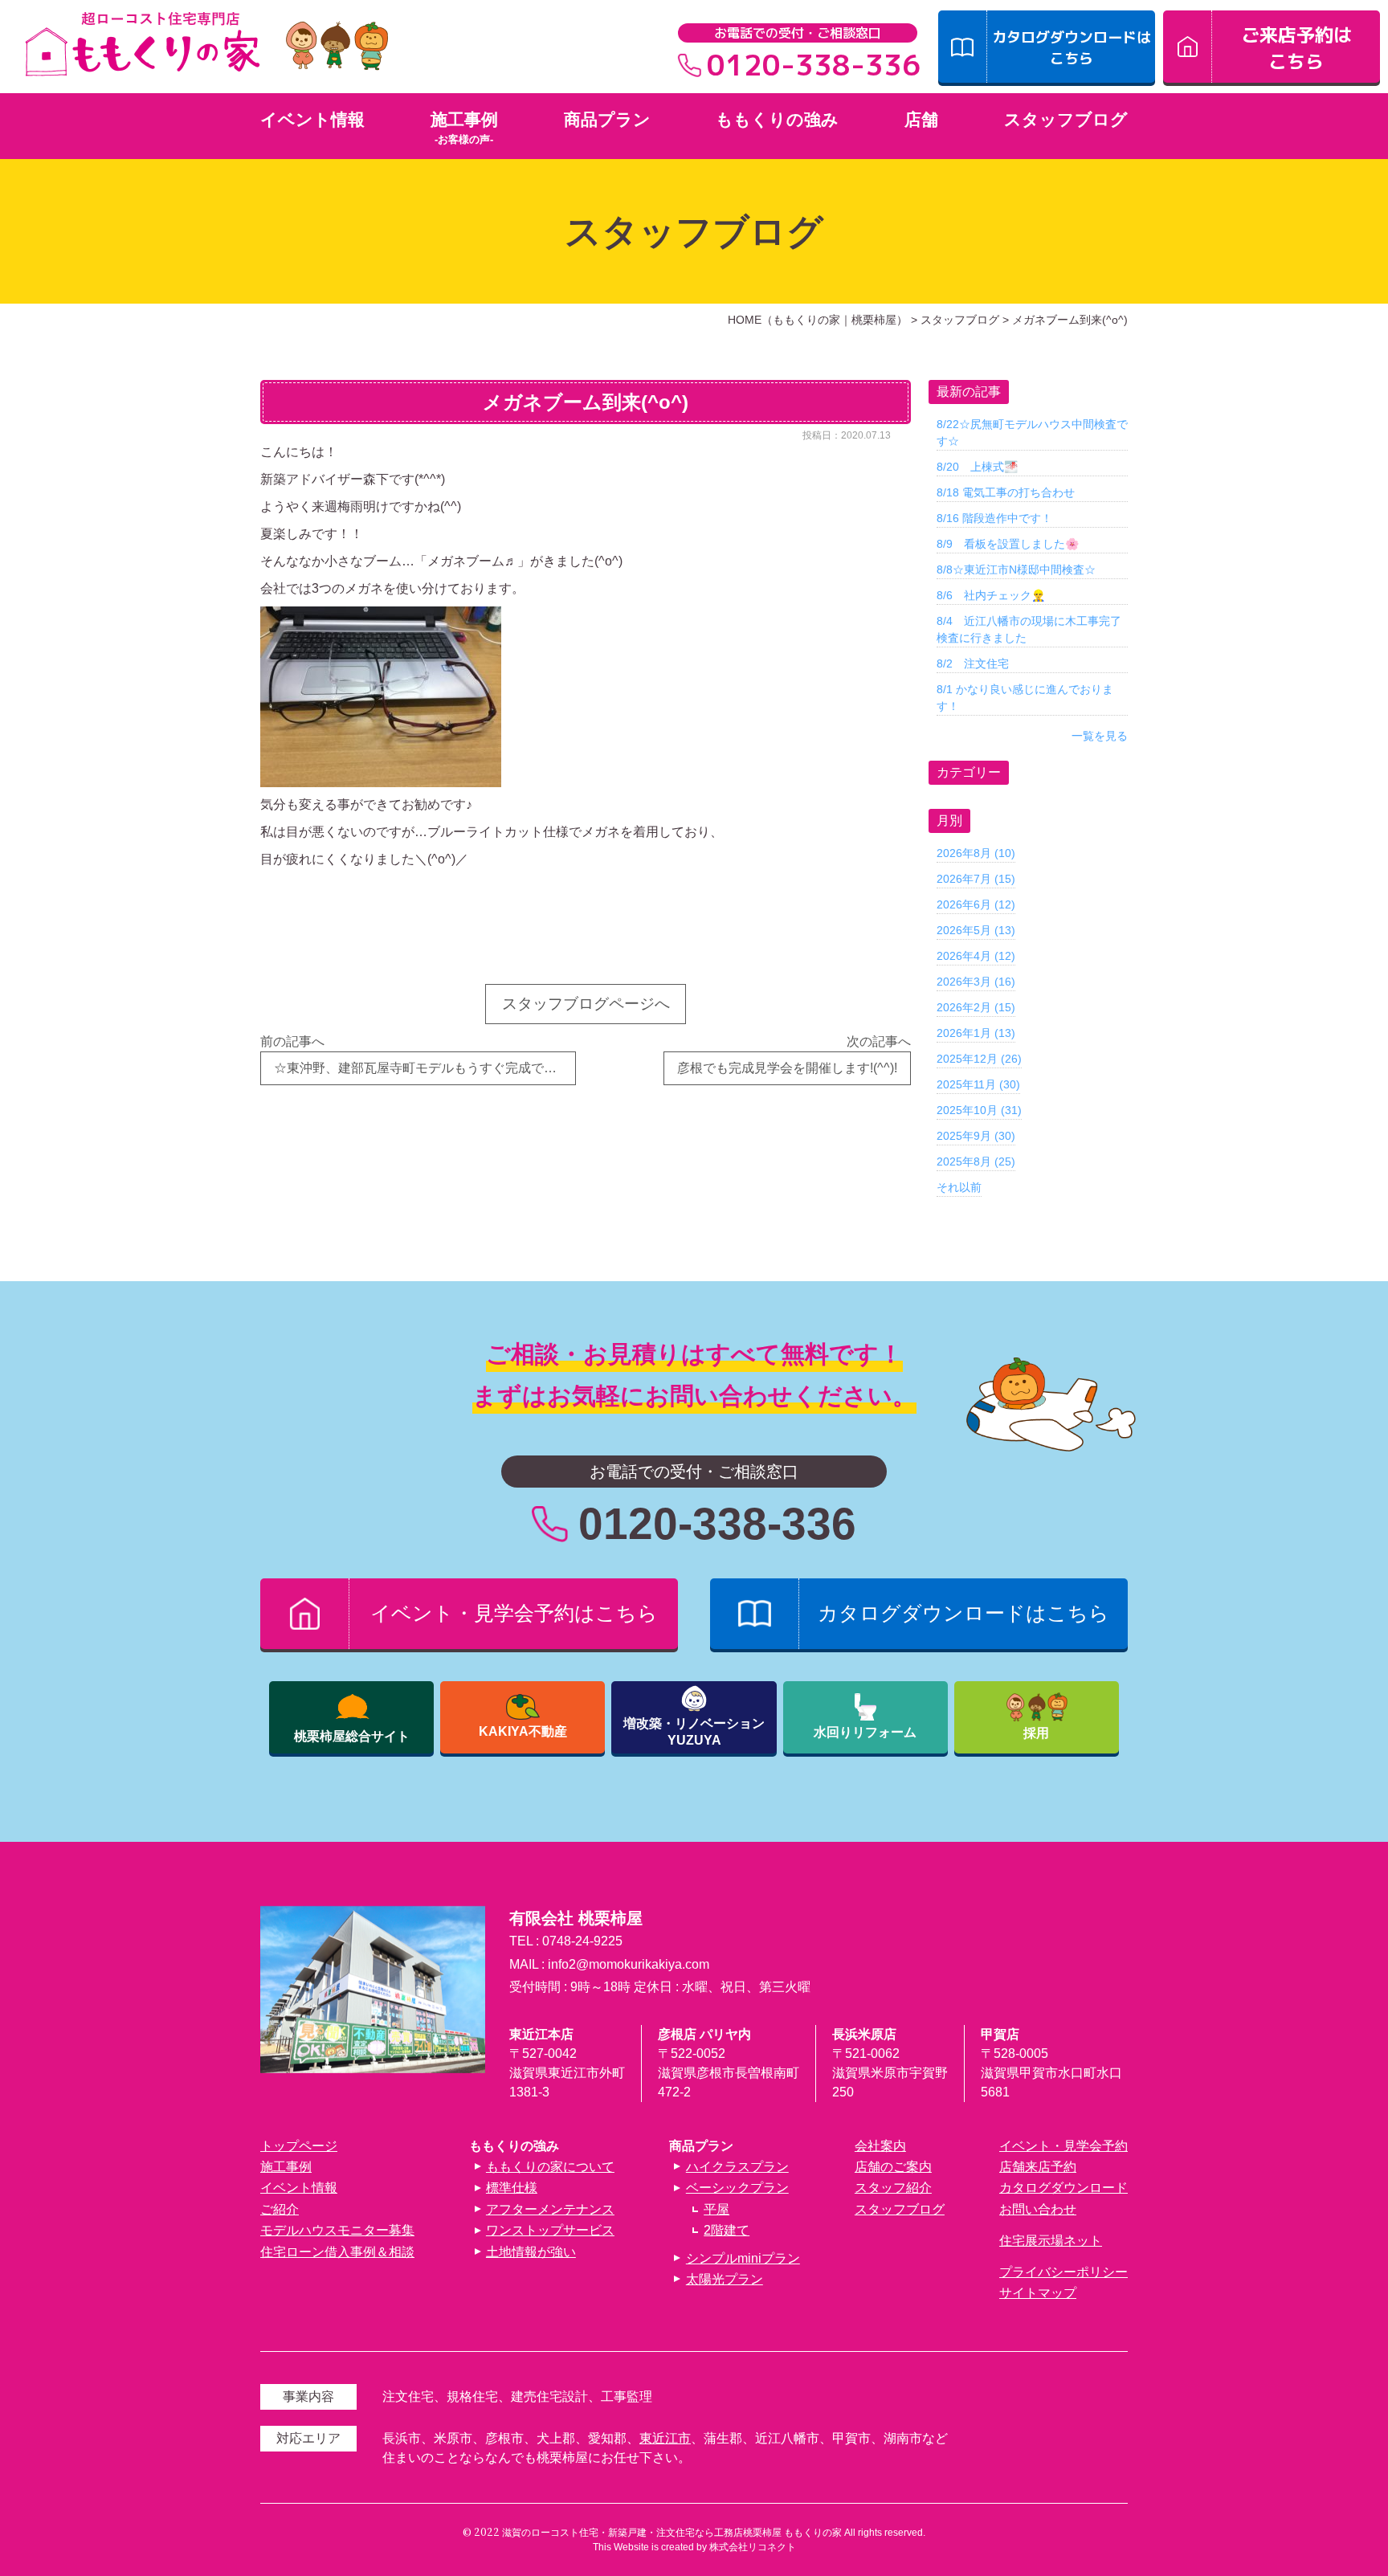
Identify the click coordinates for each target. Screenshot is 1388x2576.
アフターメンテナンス (550, 2209)
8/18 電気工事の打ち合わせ (1006, 492)
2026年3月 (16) (976, 982)
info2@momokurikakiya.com (629, 1964)
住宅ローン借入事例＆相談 (337, 2252)
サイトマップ (1038, 2293)
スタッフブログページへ (586, 1004)
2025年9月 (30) (976, 1136)
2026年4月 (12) (976, 956)
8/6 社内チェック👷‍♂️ (991, 595)
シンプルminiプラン (743, 2258)
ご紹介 (280, 2209)
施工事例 (464, 119)
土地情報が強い (531, 2252)
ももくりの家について (550, 2167)
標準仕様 (512, 2188)
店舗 (921, 119)
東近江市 (665, 2438)
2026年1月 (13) (976, 1033)
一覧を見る (1100, 736)
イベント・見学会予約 (1063, 2146)
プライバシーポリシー (1063, 2272)
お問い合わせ (1038, 2209)
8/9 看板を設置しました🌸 (1008, 544)
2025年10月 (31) (979, 1110)
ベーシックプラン (737, 2188)
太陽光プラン (724, 2279)
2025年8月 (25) (976, 1161)
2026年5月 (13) (976, 930)
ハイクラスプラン (737, 2167)
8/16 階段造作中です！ (994, 518)
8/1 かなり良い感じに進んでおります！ (1025, 698)
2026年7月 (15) (976, 879)
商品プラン (607, 119)
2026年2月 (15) (976, 1007)
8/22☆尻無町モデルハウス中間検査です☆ (1032, 433)
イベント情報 (312, 119)
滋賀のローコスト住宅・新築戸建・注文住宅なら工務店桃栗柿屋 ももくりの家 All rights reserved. (714, 2533)
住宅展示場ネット (1051, 2241)
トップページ (299, 2146)
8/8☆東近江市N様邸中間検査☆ (1016, 569)
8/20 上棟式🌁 (977, 467)
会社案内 (880, 2146)
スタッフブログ (1066, 119)
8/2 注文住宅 (973, 663)
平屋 (716, 2209)
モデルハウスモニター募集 (337, 2230)
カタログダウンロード (1063, 2188)
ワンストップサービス (550, 2230)
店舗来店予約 (1038, 2167)
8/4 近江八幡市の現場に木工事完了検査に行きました (1029, 629)
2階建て (727, 2230)
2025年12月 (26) (979, 1059)
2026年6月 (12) (976, 904)
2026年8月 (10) (976, 853)
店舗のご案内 (893, 2167)
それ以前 (959, 1187)
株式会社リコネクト (753, 2547)
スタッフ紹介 (893, 2188)
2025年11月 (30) (978, 1084)
